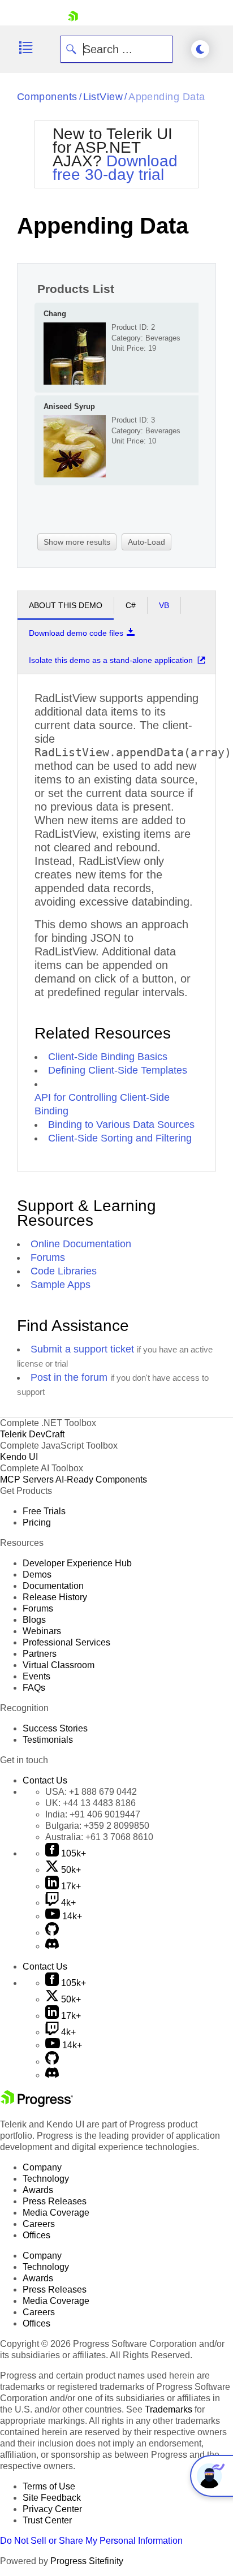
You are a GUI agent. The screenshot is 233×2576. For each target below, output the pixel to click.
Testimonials (48, 1740)
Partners (40, 1654)
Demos (37, 1575)
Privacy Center (52, 2509)
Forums (48, 1257)
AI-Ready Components (101, 1479)
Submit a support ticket (82, 1349)
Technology (46, 2179)
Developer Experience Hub (77, 1563)
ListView (103, 97)
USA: (91, 1792)
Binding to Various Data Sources (121, 1125)
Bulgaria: (97, 1826)
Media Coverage (56, 2213)
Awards (38, 2190)
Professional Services (66, 1642)
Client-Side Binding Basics (108, 1057)
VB (164, 605)
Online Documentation (81, 1244)
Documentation (53, 1586)
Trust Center (47, 2520)
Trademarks (169, 2409)
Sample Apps (61, 1285)
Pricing (37, 1522)
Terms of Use (49, 2486)
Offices (36, 2235)
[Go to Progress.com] (37, 2104)
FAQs (34, 1688)
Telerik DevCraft (32, 1434)
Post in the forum (69, 1377)
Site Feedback (52, 2498)
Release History (55, 1597)
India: (93, 1814)
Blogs (34, 1620)
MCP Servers (27, 1479)
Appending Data (167, 97)
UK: (90, 1803)
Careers (39, 2224)
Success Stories (55, 1728)
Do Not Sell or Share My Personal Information (91, 2541)
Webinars (42, 1631)
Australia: (99, 1837)
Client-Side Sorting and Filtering (120, 1138)
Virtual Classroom (59, 1665)
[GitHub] (52, 1933)
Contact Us (45, 1780)
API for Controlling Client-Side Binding (102, 1104)
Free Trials (44, 1511)
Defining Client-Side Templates (118, 1070)
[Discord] (52, 1946)
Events (36, 1676)
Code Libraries (64, 1271)
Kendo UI (19, 1457)
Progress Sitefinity (87, 2561)
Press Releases (55, 2201)
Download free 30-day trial (115, 168)
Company (42, 2167)
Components (47, 97)
